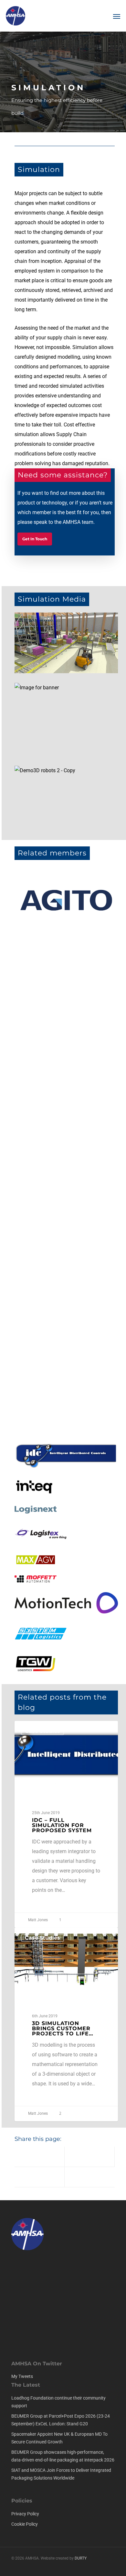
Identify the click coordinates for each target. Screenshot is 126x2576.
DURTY (81, 2558)
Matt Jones (37, 1920)
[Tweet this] (90, 2157)
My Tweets (22, 2376)
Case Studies (42, 1731)
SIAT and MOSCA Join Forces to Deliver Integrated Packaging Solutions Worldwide (61, 2474)
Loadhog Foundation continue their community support (58, 2402)
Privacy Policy (25, 2514)
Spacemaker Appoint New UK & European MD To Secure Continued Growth (59, 2438)
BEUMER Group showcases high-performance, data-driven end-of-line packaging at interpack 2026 (63, 2456)
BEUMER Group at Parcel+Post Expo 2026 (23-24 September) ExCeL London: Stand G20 (61, 2420)
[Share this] (40, 2157)
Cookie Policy (25, 2524)
